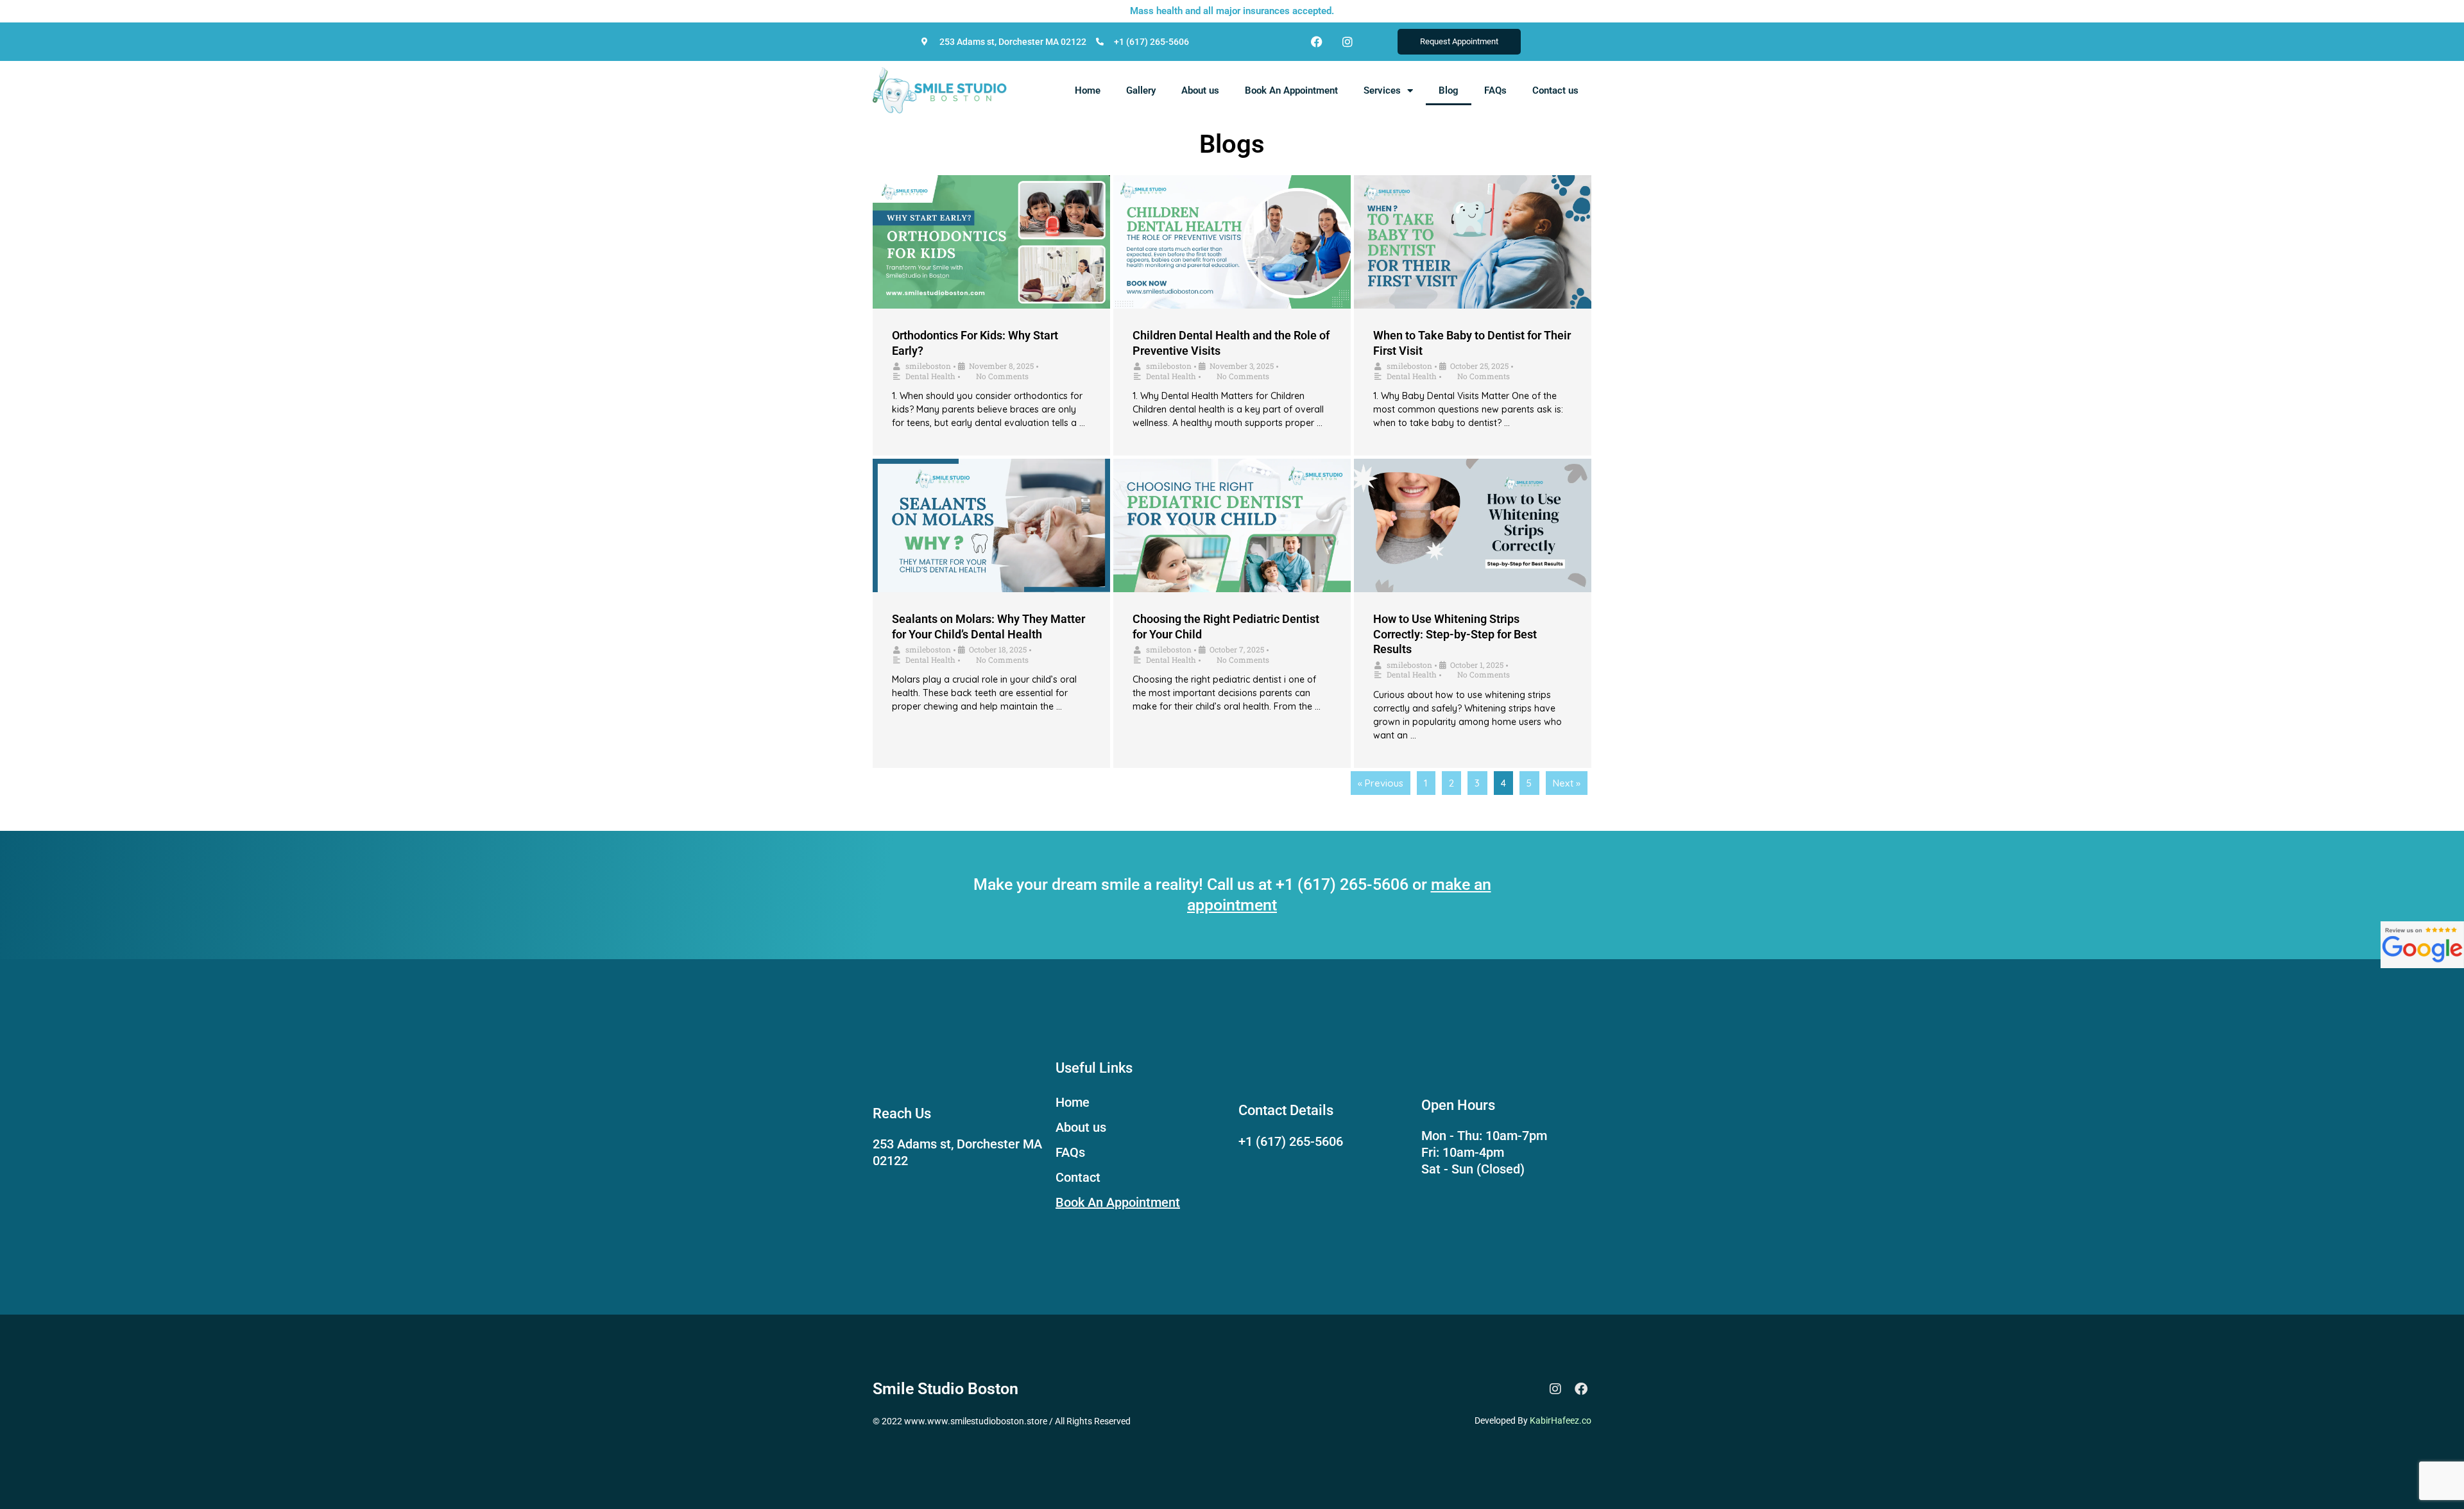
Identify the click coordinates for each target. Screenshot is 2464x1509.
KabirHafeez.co (1561, 1420)
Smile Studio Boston (945, 1389)
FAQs (1495, 90)
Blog (1449, 90)
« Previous (1381, 783)
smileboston (928, 366)
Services (1382, 90)
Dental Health (930, 376)
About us (1200, 90)
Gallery (1141, 90)
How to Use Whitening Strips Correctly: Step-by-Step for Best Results (1455, 634)
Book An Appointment (1291, 90)
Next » (1567, 783)
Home (1088, 90)
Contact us (1555, 90)
